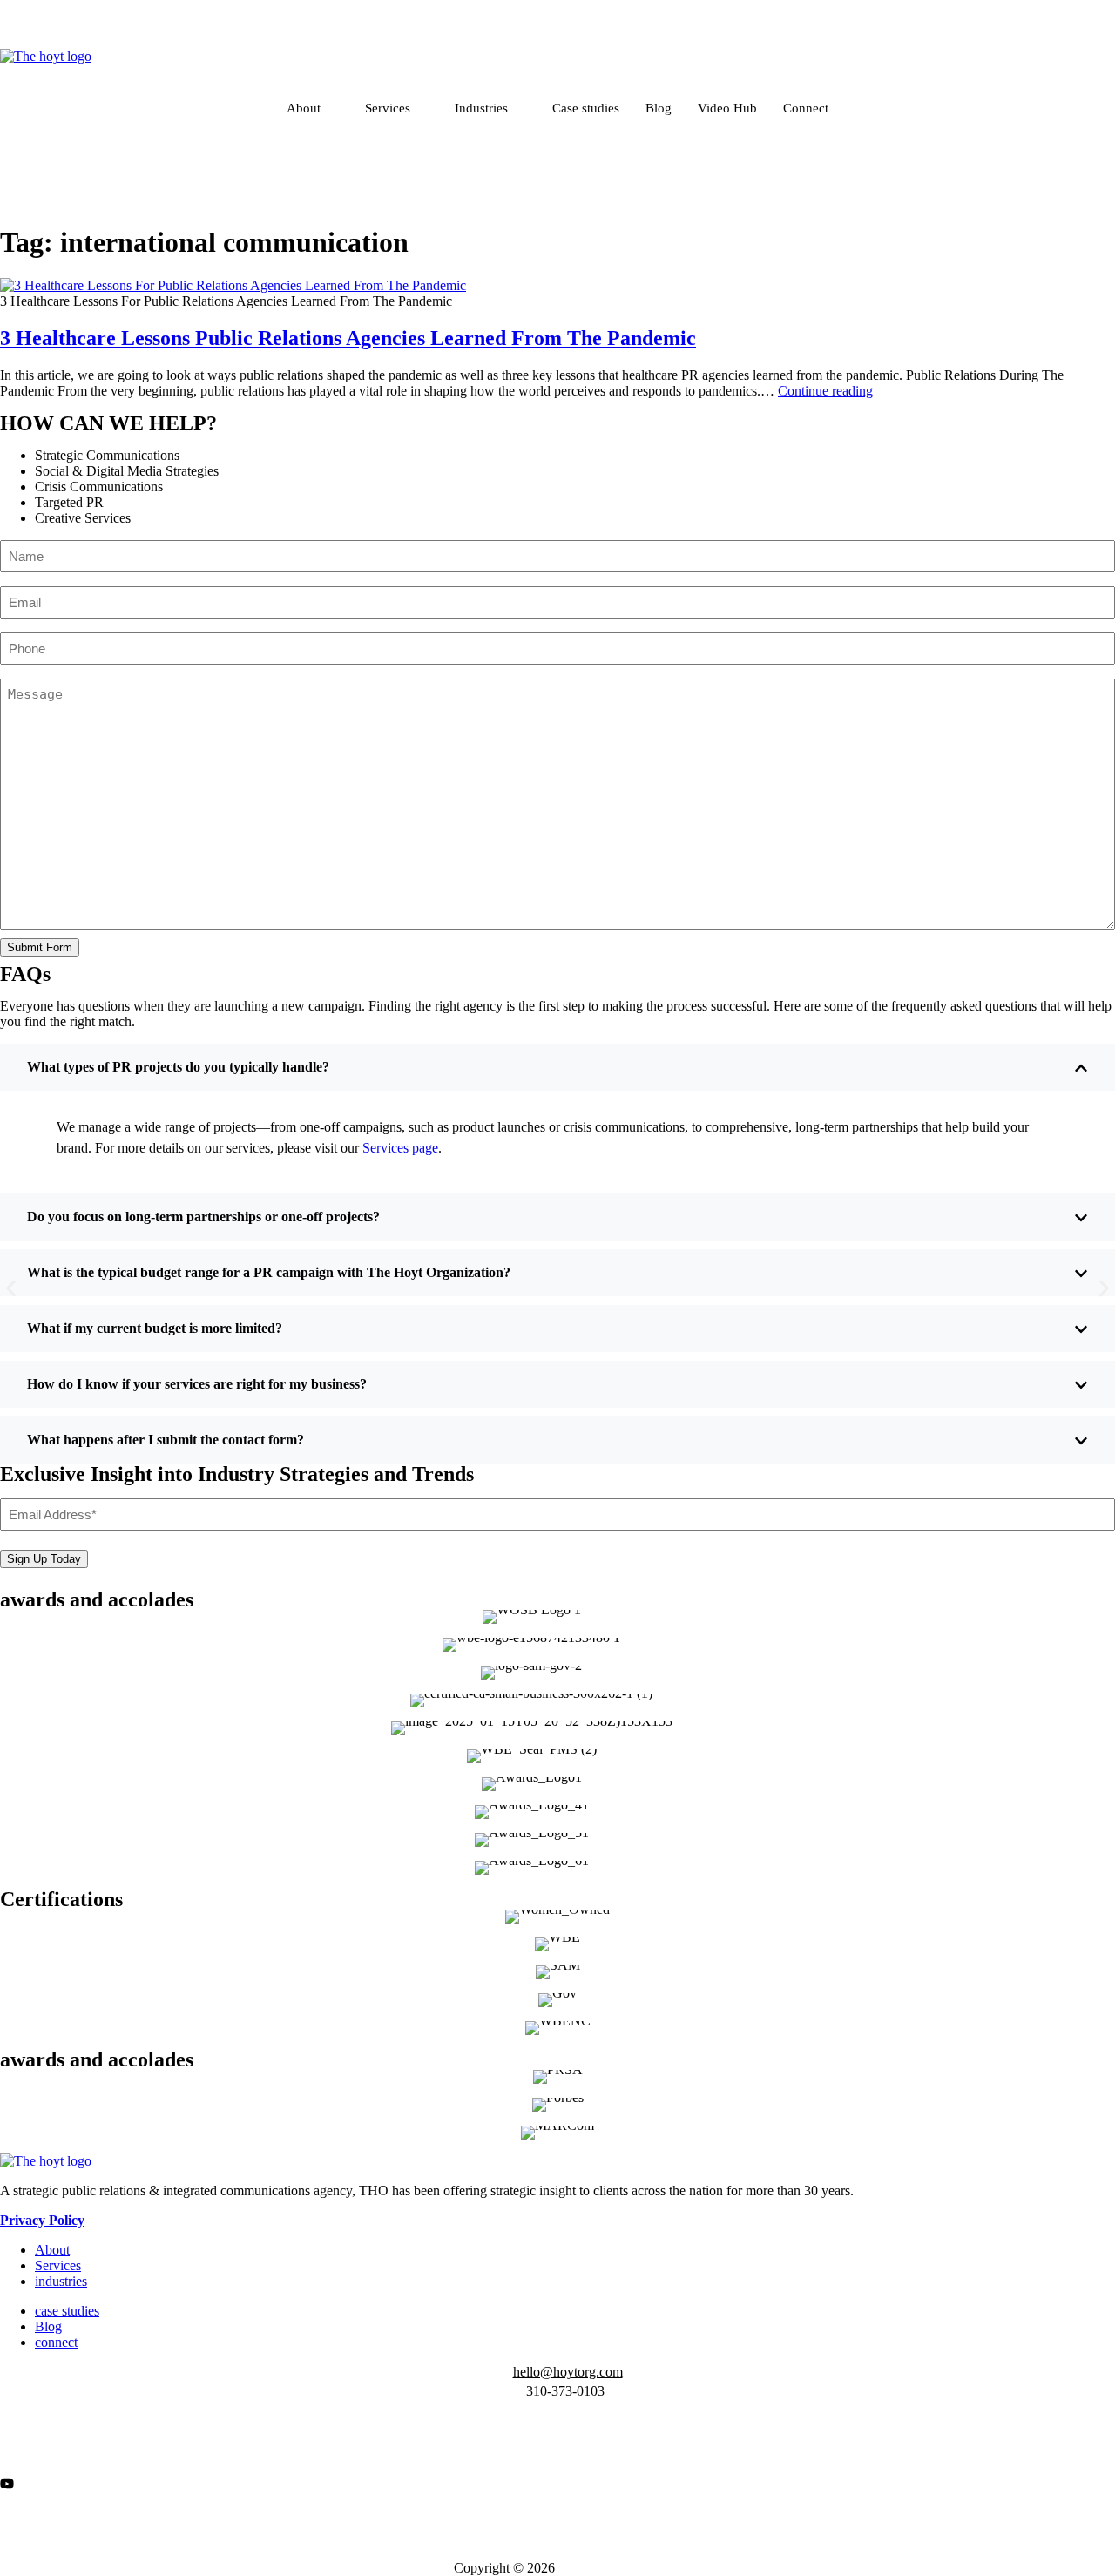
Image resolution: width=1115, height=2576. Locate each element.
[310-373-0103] (8, 2394)
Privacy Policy (42, 2220)
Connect (806, 108)
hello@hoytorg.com (568, 2372)
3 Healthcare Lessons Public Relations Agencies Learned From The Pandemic (348, 338)
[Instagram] (557, 25)
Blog (659, 108)
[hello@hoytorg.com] (10, 2375)
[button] (11, 1288)
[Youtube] (557, 2482)
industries (61, 2281)
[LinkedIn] (557, 41)
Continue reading (825, 391)
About (304, 108)
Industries (481, 108)
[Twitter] (557, 2466)
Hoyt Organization (610, 2568)
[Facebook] (557, 9)
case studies (67, 2311)
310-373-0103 (565, 2391)
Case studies (586, 108)
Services (388, 108)
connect (56, 2342)
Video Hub (727, 108)
